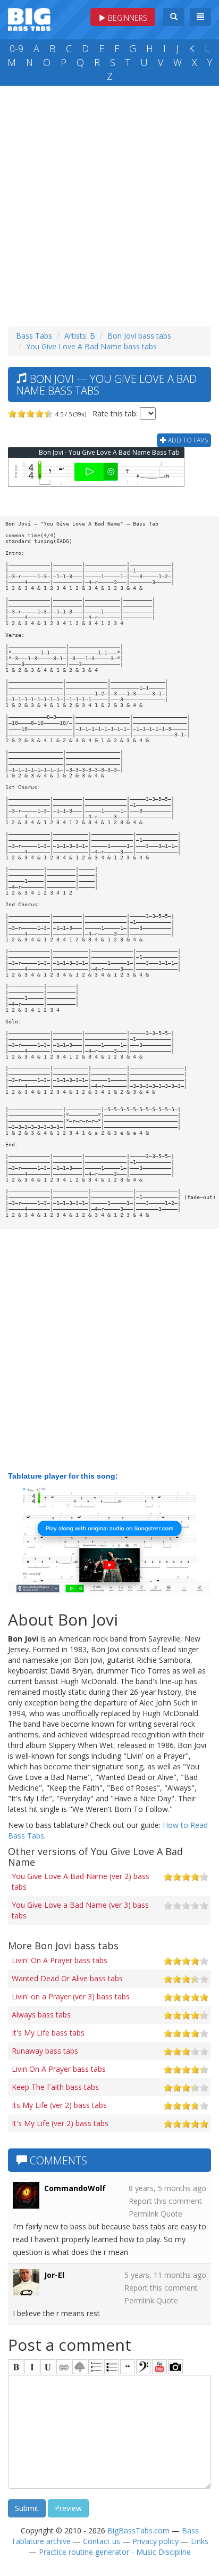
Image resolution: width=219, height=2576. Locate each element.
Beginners (127, 18)
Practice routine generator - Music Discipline (115, 2552)
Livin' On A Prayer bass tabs (60, 1960)
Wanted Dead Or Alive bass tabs (67, 1978)
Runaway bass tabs (45, 2051)
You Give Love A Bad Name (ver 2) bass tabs (81, 1881)
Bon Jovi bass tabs (139, 336)
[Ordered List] (96, 2367)
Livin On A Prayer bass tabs (59, 2069)
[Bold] (16, 2367)
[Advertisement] (109, 203)
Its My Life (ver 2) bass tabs (59, 2105)
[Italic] (32, 2367)
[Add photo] (175, 2367)
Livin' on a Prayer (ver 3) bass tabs (71, 1996)
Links (200, 2541)
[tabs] (144, 2367)
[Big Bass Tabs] (29, 18)
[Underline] (48, 2367)
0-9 (16, 48)
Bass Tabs (34, 336)
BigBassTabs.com (138, 2530)
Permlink (144, 2214)
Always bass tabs (41, 2015)
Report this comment (165, 2201)
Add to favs (187, 440)
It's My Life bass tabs (48, 2033)
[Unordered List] (112, 2367)
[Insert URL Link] (64, 2367)
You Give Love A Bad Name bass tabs (91, 346)
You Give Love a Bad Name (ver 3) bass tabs (80, 1910)
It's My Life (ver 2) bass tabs (60, 2123)
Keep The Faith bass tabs (55, 2087)
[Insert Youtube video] (159, 2367)
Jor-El (54, 2275)
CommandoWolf (75, 2188)
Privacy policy (155, 2541)
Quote (171, 2214)
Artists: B (80, 336)
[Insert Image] (80, 2367)
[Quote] (128, 2367)
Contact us (102, 2541)
